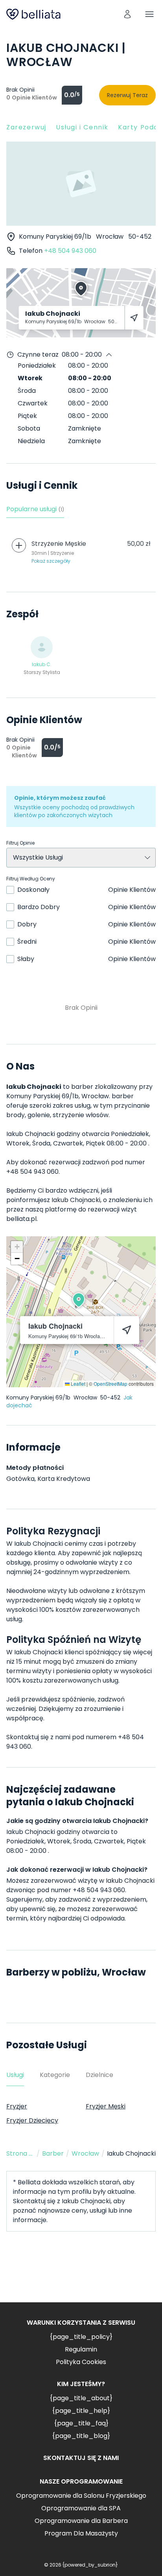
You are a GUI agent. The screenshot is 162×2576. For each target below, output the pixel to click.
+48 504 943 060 (70, 251)
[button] (79, 1300)
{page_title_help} (81, 2411)
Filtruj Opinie (20, 843)
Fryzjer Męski (106, 2106)
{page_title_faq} (81, 2423)
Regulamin (81, 2349)
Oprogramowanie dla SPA (81, 2508)
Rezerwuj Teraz (127, 95)
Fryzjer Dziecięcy (32, 2120)
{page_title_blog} (81, 2436)
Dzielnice (99, 2075)
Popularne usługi (35, 509)
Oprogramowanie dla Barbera (81, 2521)
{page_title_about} (81, 2398)
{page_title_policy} (81, 2337)
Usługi (15, 2075)
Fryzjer (17, 2106)
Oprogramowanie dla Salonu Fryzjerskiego (81, 2496)
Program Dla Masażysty (81, 2533)
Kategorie (55, 2075)
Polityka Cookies (81, 2362)
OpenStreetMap (110, 1384)
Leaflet (77, 1384)
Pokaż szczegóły (51, 561)
